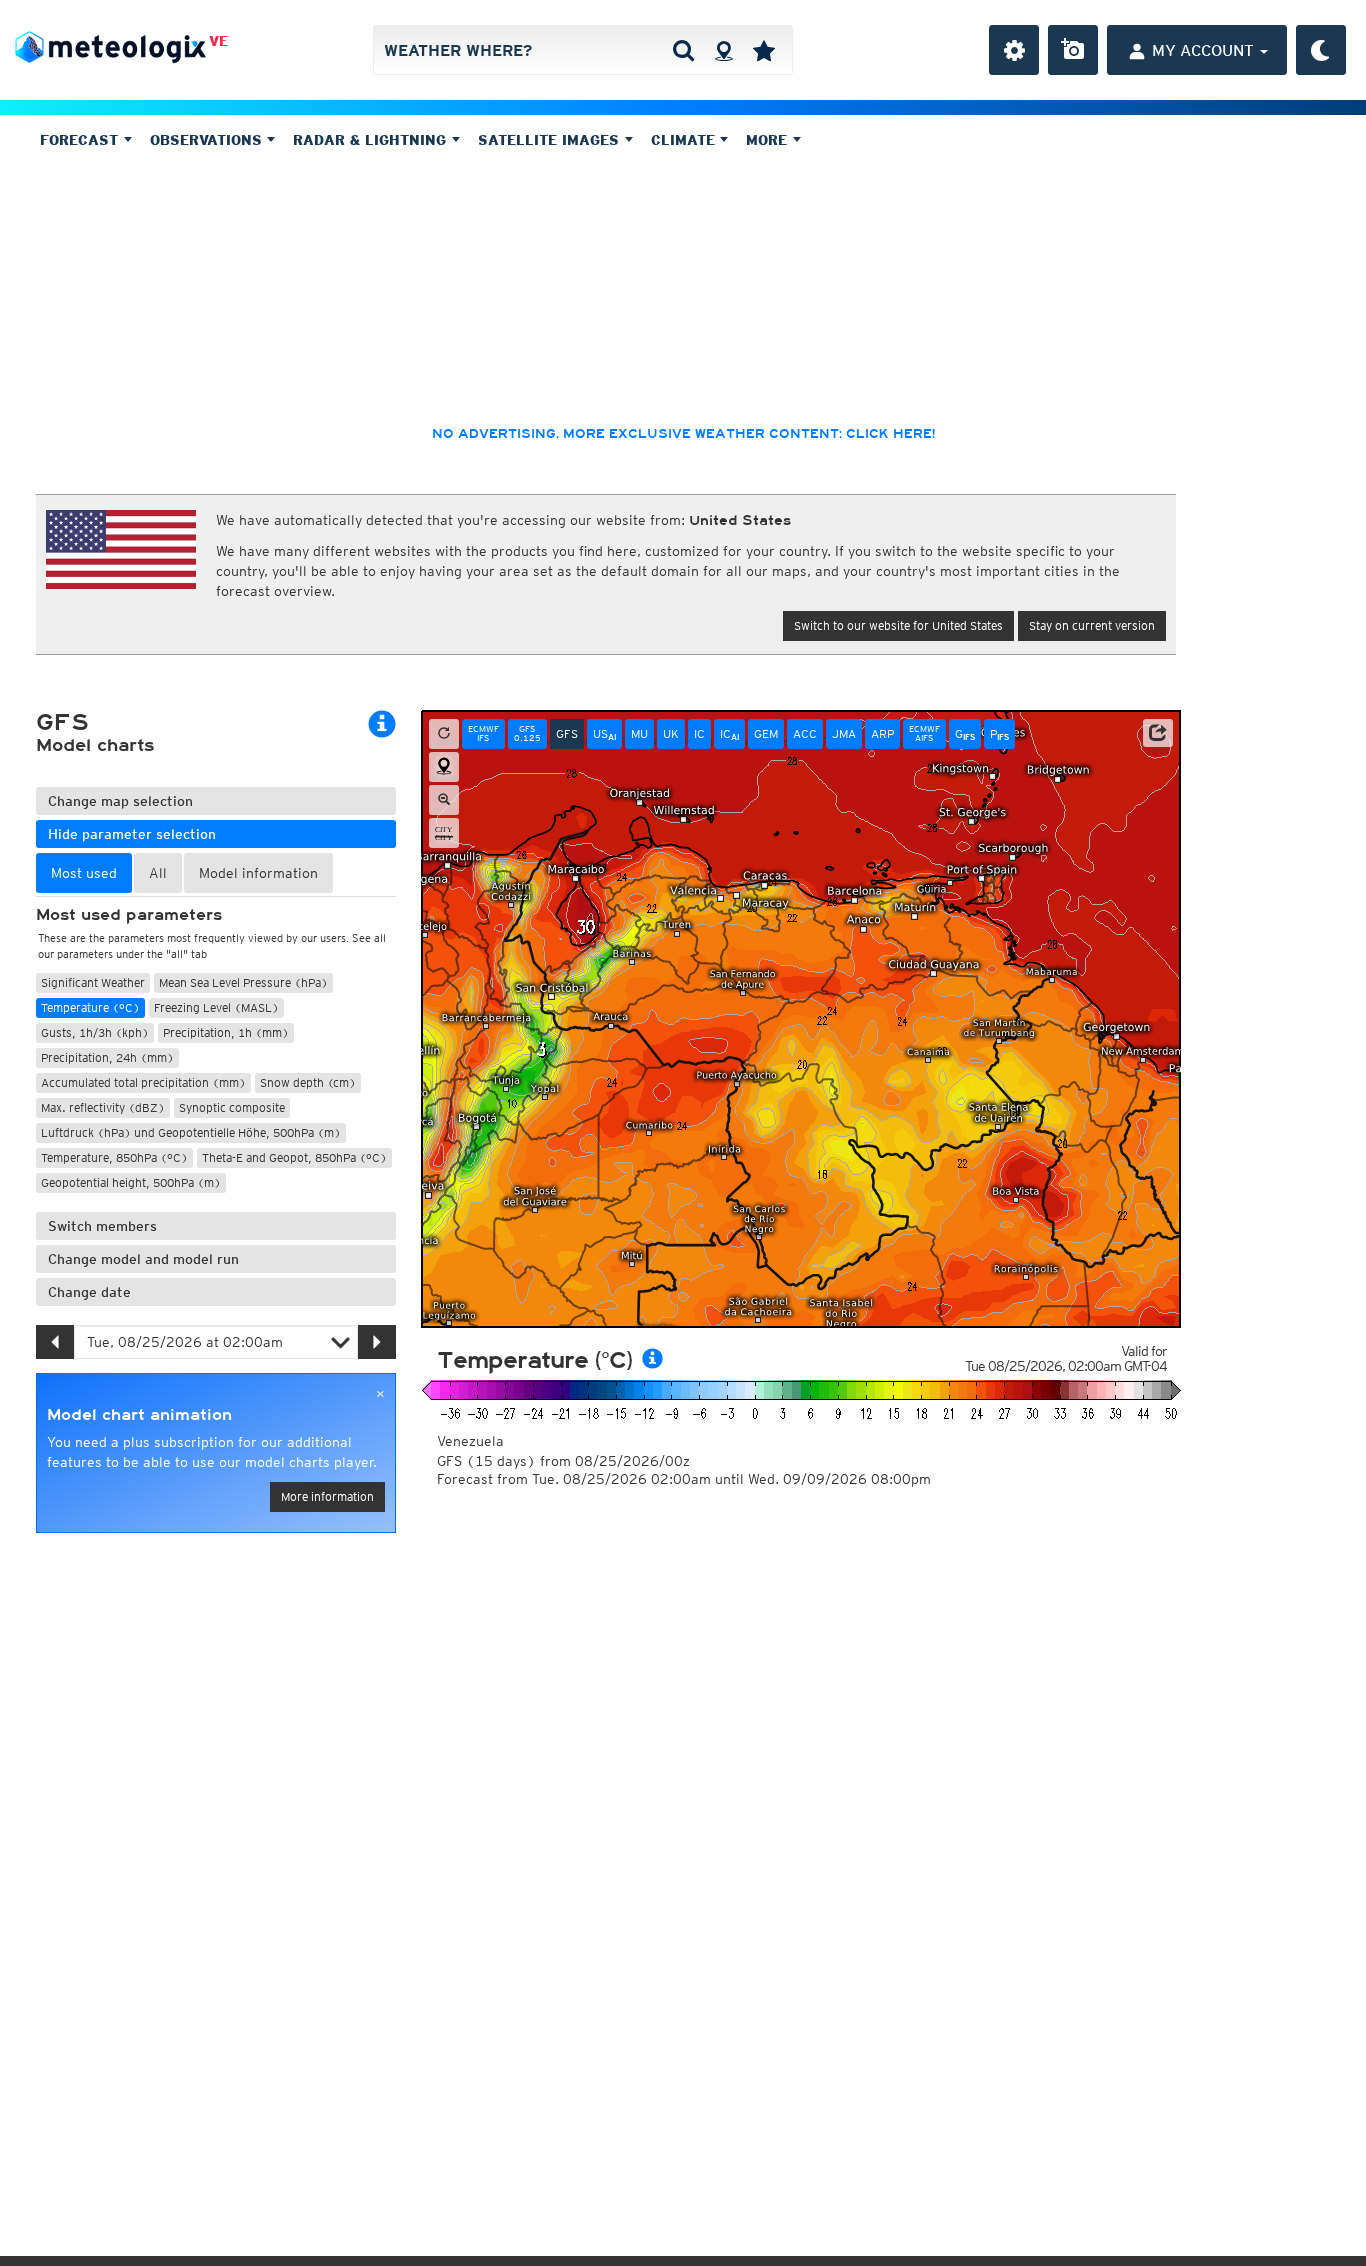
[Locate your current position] (444, 767)
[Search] (683, 50)
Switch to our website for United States (898, 625)
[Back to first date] (444, 734)
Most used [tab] (84, 873)
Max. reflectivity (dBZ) (103, 1107)
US (604, 734)
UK (671, 733)
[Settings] (1014, 50)
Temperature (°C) (90, 1007)
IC (699, 733)
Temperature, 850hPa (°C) (114, 1157)
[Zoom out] (444, 800)
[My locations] (764, 50)
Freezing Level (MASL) (216, 1007)
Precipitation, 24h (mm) (107, 1057)
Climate (685, 140)
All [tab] (158, 873)
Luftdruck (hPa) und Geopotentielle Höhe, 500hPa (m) (191, 1132)
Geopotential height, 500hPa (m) (131, 1182)
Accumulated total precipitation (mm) (143, 1082)
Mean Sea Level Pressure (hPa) (243, 982)
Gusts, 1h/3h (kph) (95, 1032)
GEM (766, 733)
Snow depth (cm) (308, 1082)
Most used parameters (129, 915)
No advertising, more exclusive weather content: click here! (683, 434)
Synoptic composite (232, 1107)
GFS (567, 733)
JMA (844, 733)
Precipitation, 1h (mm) (226, 1032)
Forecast (81, 140)
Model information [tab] (258, 873)
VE (218, 41)
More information (327, 1496)
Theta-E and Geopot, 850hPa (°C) (294, 1157)
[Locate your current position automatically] (723, 50)
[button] (1158, 733)
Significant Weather (93, 982)
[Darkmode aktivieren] (1321, 50)
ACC (805, 733)
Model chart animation (139, 1415)
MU (639, 733)
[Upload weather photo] (1073, 50)
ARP (882, 733)
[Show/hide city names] (444, 833)
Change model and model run (143, 1259)
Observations (208, 140)
